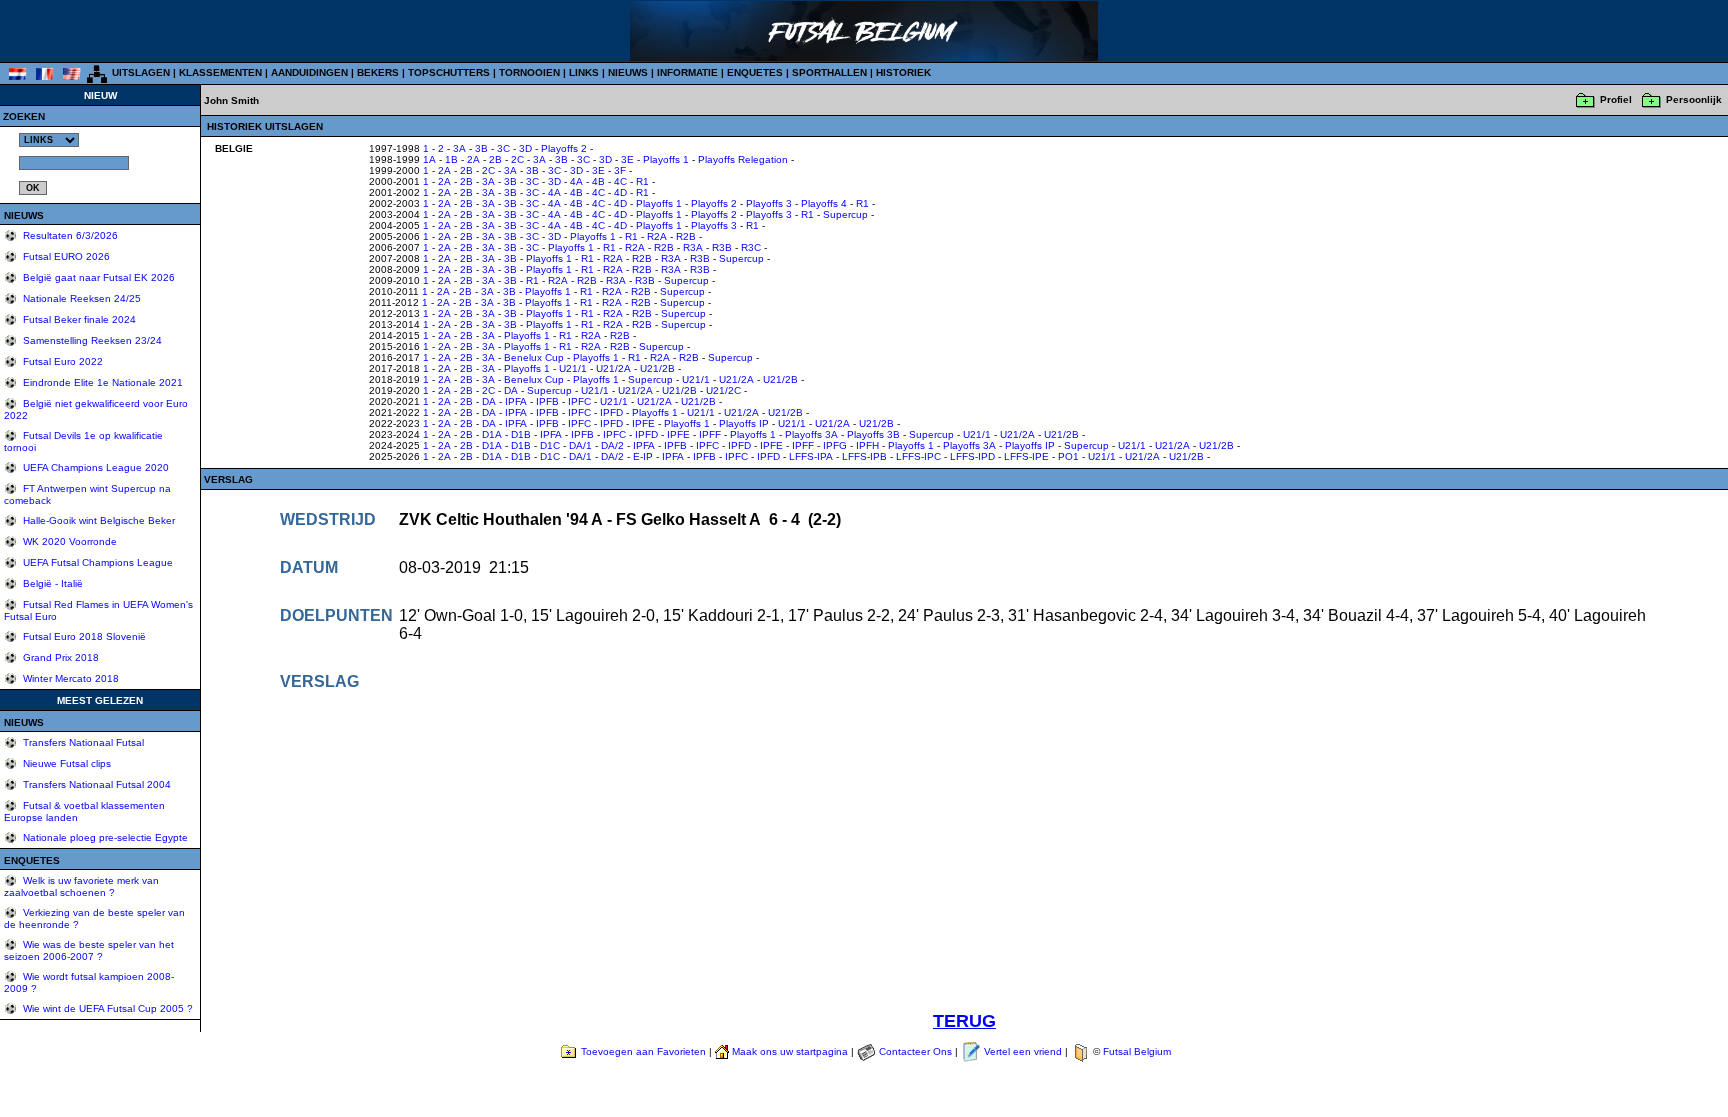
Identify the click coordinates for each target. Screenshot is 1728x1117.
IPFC (579, 401)
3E (627, 159)
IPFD (611, 412)
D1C (550, 445)
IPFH (867, 445)
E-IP (643, 456)
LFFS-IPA (811, 456)
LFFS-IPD (972, 456)
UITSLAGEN (141, 72)
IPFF (710, 434)
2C (517, 159)
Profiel (1616, 99)
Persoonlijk (1694, 99)
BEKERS (378, 72)
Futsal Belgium (1137, 1051)
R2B (686, 236)
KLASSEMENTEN (220, 72)
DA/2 (612, 445)
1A (429, 159)
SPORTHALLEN (829, 72)
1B (451, 159)
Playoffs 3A (811, 434)
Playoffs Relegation (743, 159)
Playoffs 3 (769, 203)
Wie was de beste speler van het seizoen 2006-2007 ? (89, 950)
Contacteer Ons (915, 1051)
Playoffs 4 (824, 203)
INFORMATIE (687, 72)
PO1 (1068, 456)
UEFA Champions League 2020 (94, 467)
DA (511, 390)
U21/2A (613, 368)
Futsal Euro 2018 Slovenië (83, 636)
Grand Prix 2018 (59, 657)
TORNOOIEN (529, 72)
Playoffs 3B (873, 434)
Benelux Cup (534, 357)
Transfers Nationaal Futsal (82, 742)
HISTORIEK (903, 72)
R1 (642, 181)
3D (525, 148)
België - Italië (51, 583)
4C (620, 181)
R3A (693, 247)
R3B (722, 247)
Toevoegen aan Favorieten (643, 1051)
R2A (657, 236)
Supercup (845, 214)
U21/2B (657, 368)
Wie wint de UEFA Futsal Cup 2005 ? (106, 1008)
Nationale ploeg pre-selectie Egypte (104, 837)
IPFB (547, 401)
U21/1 (573, 368)
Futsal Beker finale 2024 (78, 319)
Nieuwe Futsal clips (65, 763)
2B (495, 159)
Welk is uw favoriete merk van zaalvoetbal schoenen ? (81, 886)
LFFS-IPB (864, 456)
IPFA (516, 401)
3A (459, 148)
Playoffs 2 (564, 148)
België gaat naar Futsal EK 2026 (97, 277)
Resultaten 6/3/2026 (69, 235)
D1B (521, 434)
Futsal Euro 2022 (61, 361)
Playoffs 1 (666, 159)
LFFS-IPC (918, 456)
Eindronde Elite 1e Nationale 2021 (101, 382)
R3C (751, 247)
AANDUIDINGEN (309, 72)
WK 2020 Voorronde (68, 541)
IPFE (643, 423)
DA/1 (580, 445)
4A (576, 181)
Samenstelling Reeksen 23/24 (91, 340)
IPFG (835, 445)
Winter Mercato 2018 (69, 678)
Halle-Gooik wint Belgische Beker (97, 520)
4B (598, 181)
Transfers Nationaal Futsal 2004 (95, 784)
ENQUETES (755, 72)
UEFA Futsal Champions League (96, 562)
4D (620, 192)
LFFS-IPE (1026, 456)
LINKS (584, 72)
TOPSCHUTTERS (449, 72)
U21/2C (723, 390)
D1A (492, 434)
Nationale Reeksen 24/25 (80, 298)
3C (503, 148)
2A (473, 159)
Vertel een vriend (1023, 1051)
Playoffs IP (744, 423)
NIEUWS (628, 72)
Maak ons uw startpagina (790, 1051)
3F (620, 170)
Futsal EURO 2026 (65, 256)
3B (481, 148)
